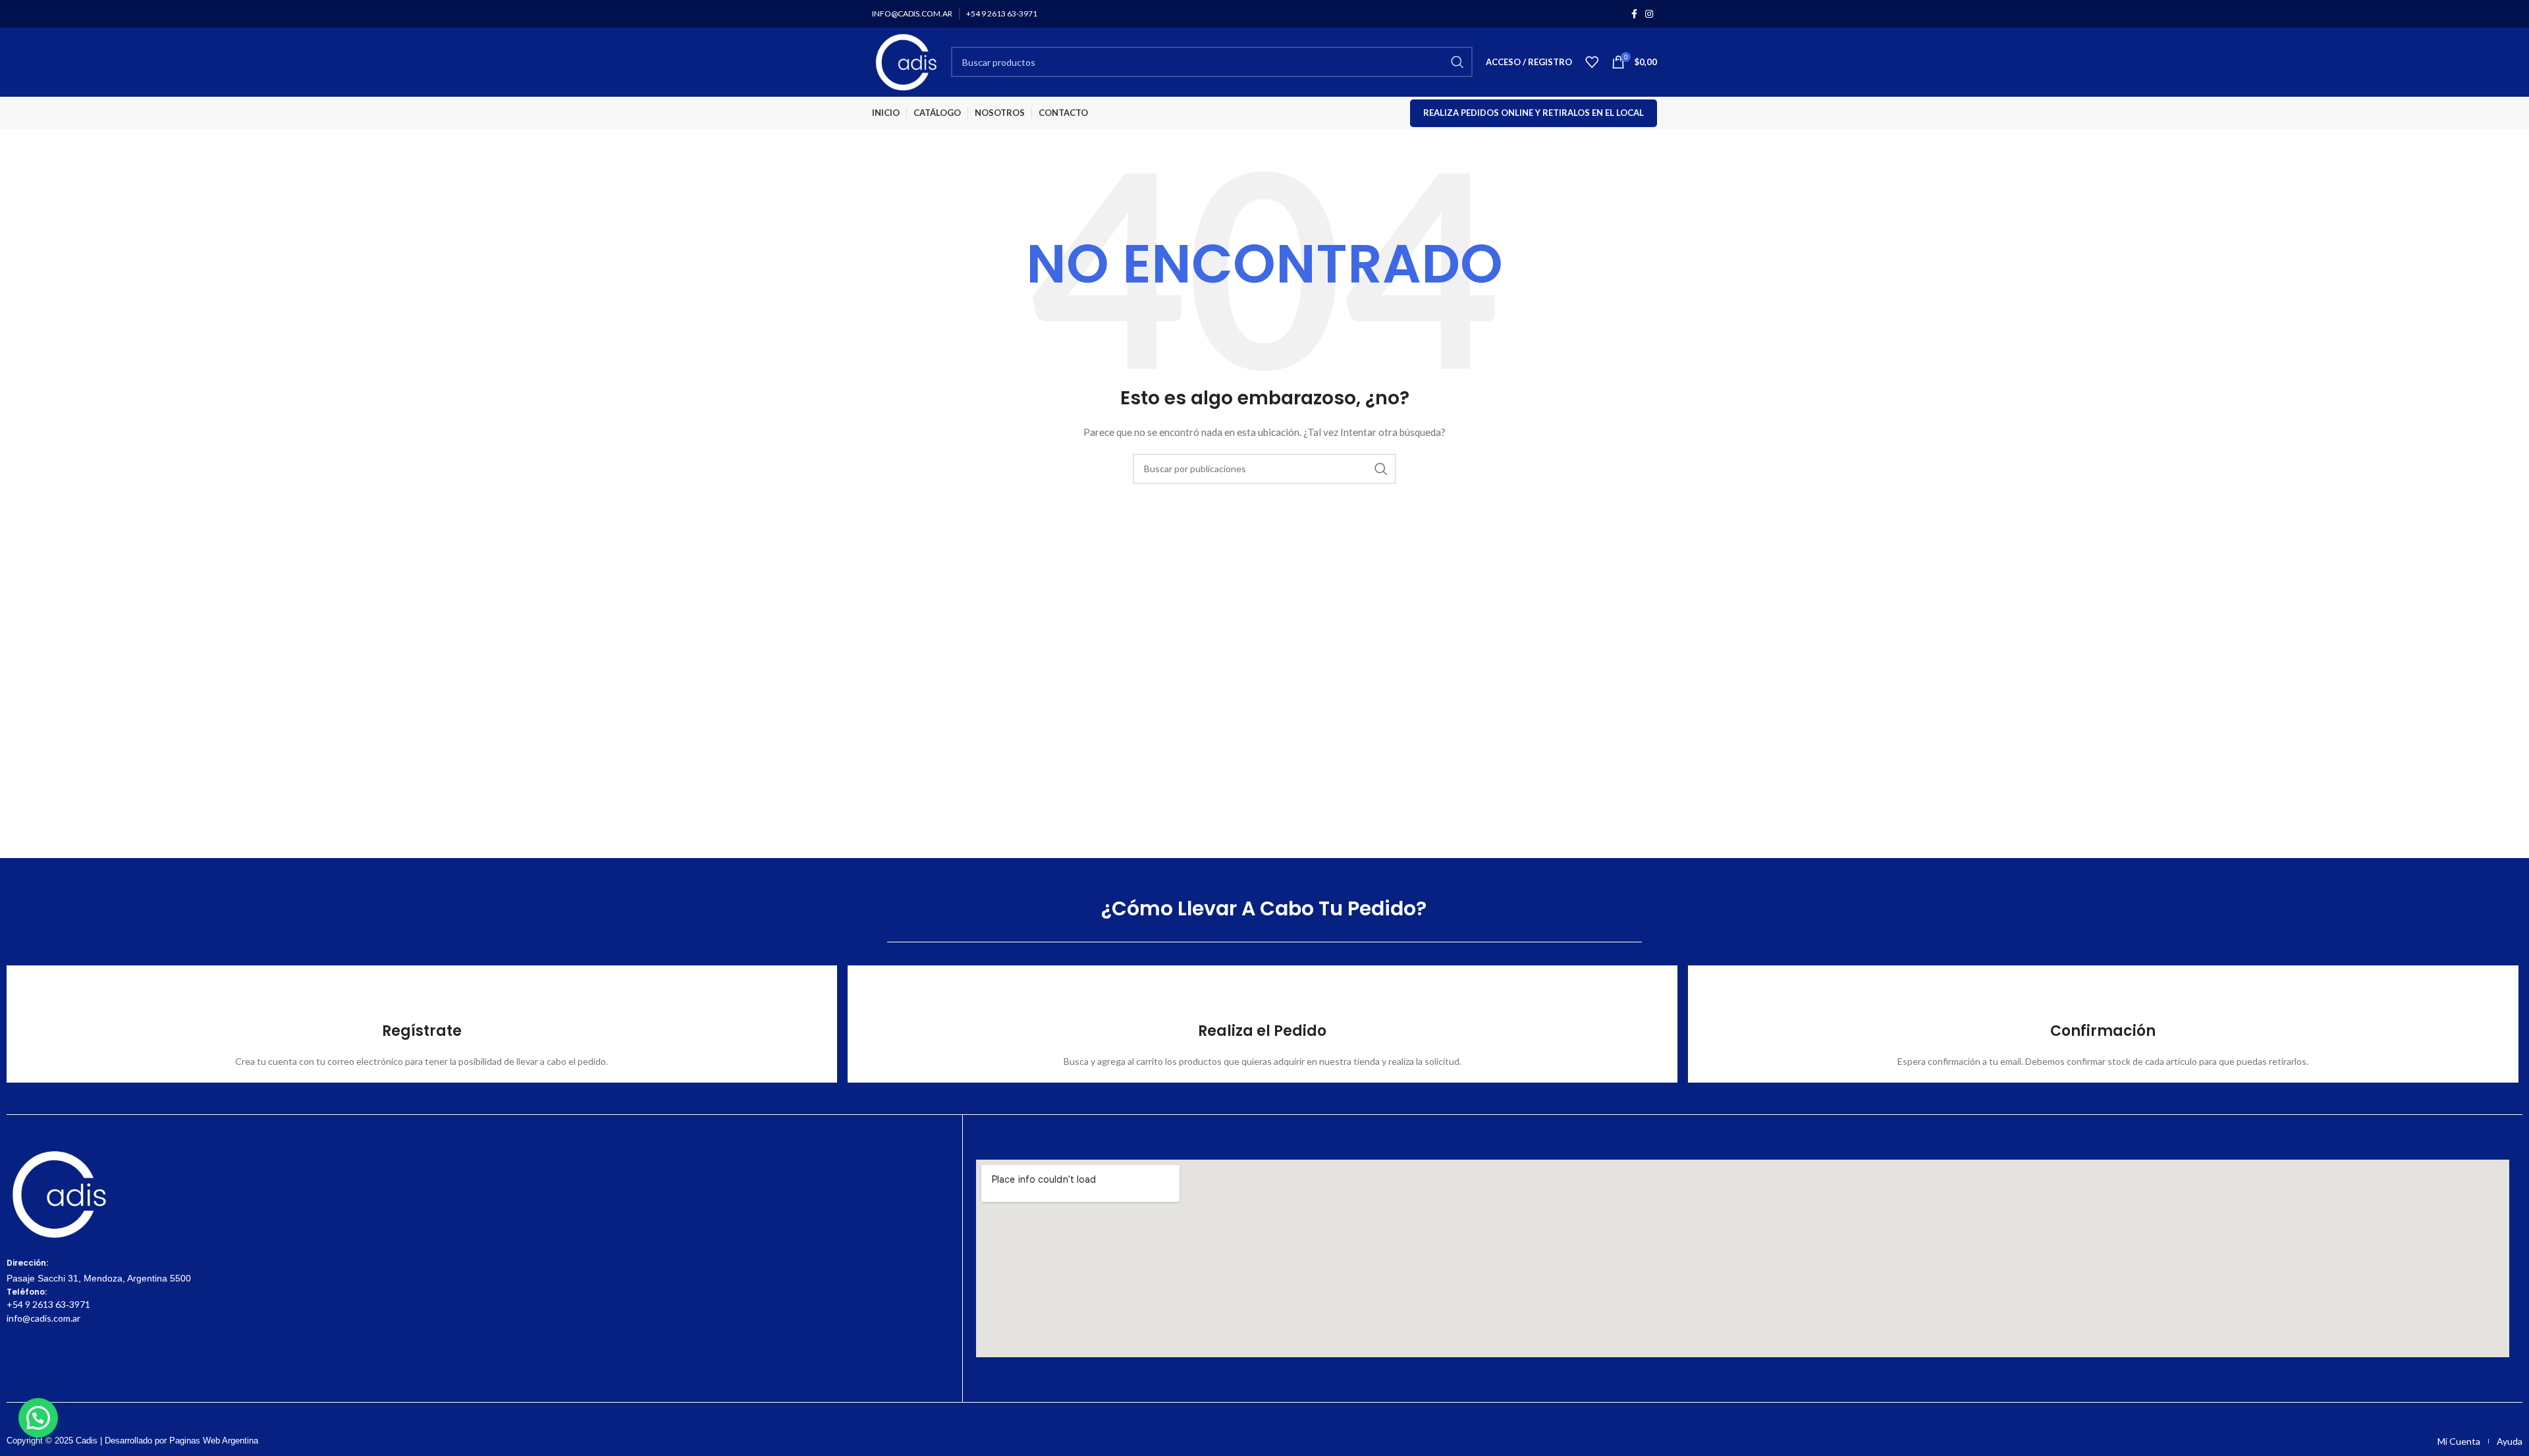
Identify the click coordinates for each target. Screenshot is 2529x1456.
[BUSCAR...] (1457, 62)
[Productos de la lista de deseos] (1592, 62)
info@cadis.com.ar (43, 1318)
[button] (38, 1418)
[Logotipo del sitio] (905, 61)
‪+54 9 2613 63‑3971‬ (48, 1304)
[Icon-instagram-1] (40, 1360)
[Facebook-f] (14, 1360)
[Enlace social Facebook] (1634, 14)
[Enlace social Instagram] (1649, 14)
